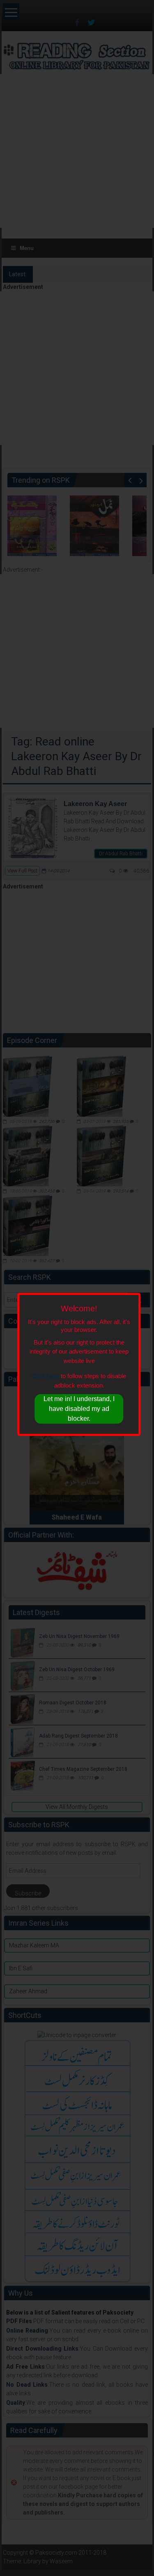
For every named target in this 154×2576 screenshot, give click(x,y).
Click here (46, 1376)
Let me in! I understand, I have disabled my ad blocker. (79, 1409)
